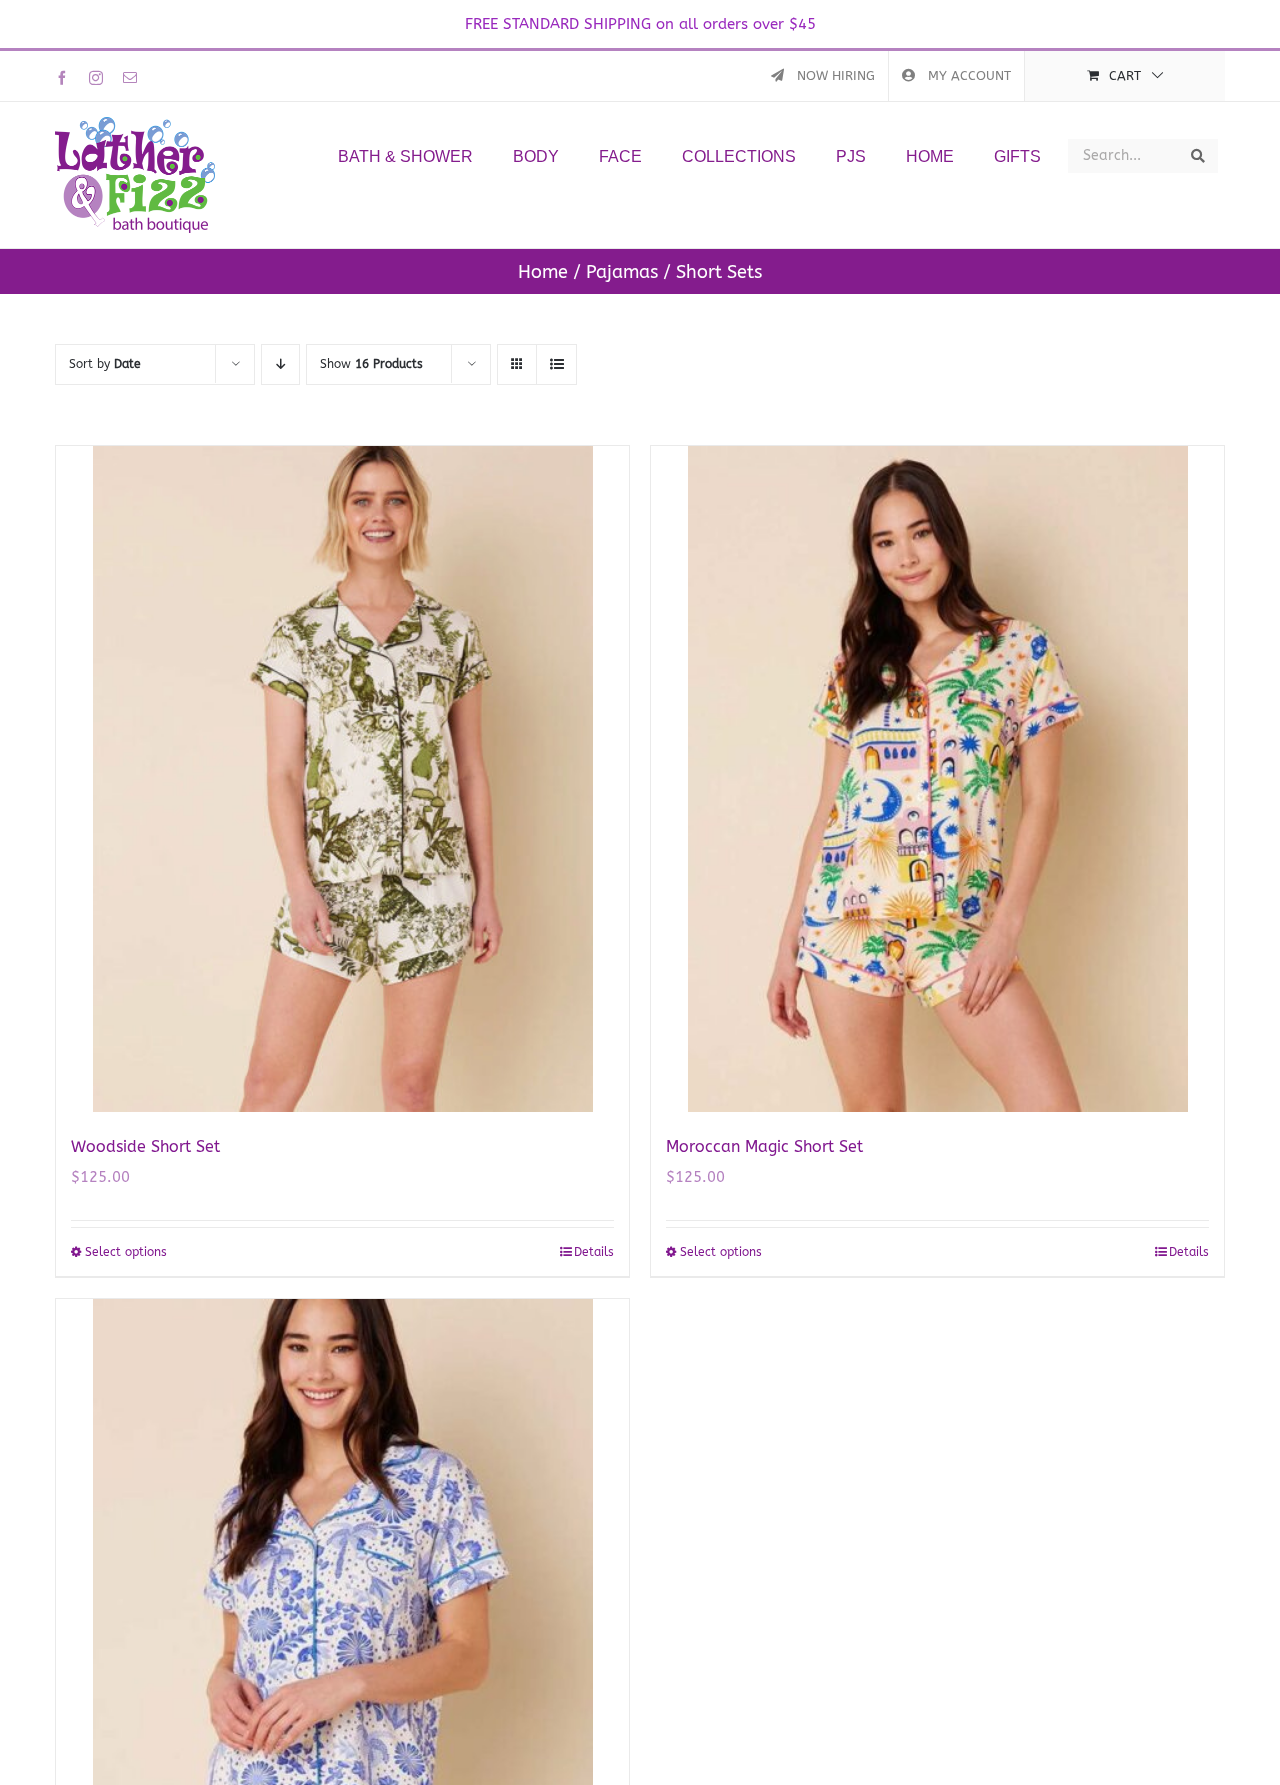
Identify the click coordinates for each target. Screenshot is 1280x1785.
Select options (126, 1252)
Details (594, 1252)
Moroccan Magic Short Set (764, 1146)
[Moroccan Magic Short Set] (937, 779)
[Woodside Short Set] (342, 779)
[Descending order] (280, 364)
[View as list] (556, 364)
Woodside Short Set (145, 1146)
